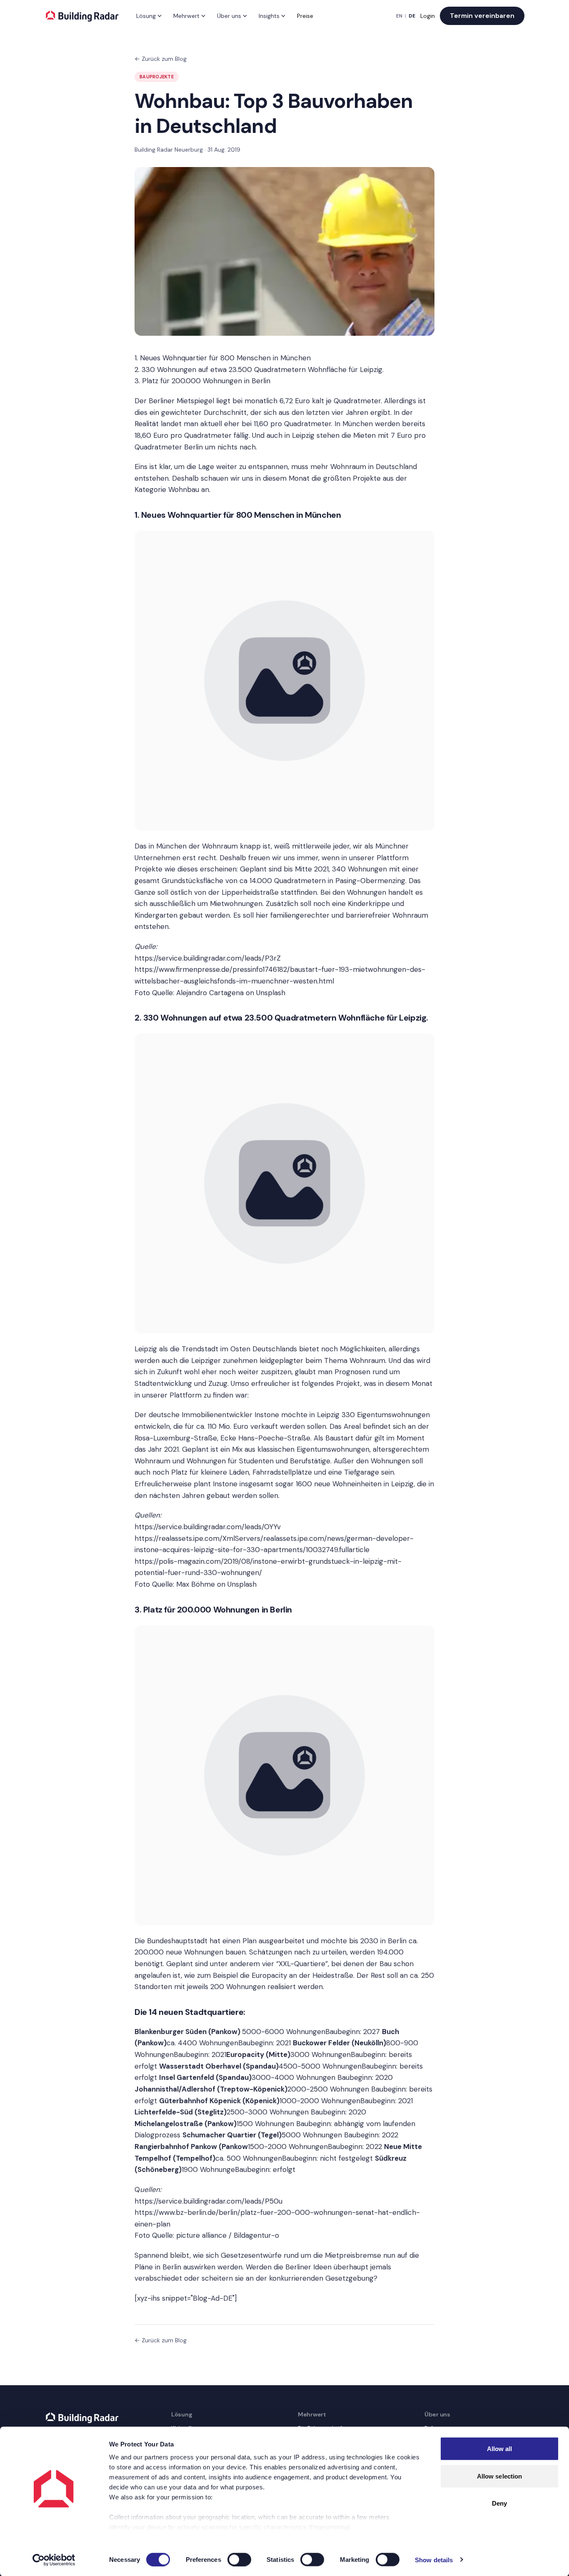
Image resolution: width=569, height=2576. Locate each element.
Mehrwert (186, 16)
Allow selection (500, 2476)
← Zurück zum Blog (161, 59)
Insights (269, 16)
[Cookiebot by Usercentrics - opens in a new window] (54, 2560)
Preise (305, 16)
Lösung (146, 16)
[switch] (239, 2559)
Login (428, 16)
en (399, 16)
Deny (499, 2503)
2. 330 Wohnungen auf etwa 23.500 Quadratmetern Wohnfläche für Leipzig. (259, 369)
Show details (434, 2560)
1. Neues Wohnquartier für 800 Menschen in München (223, 358)
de (412, 16)
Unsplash (271, 993)
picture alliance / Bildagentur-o (228, 2235)
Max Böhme (196, 1584)
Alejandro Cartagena (210, 993)
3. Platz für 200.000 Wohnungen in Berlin (202, 381)
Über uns (229, 16)
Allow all (500, 2449)
